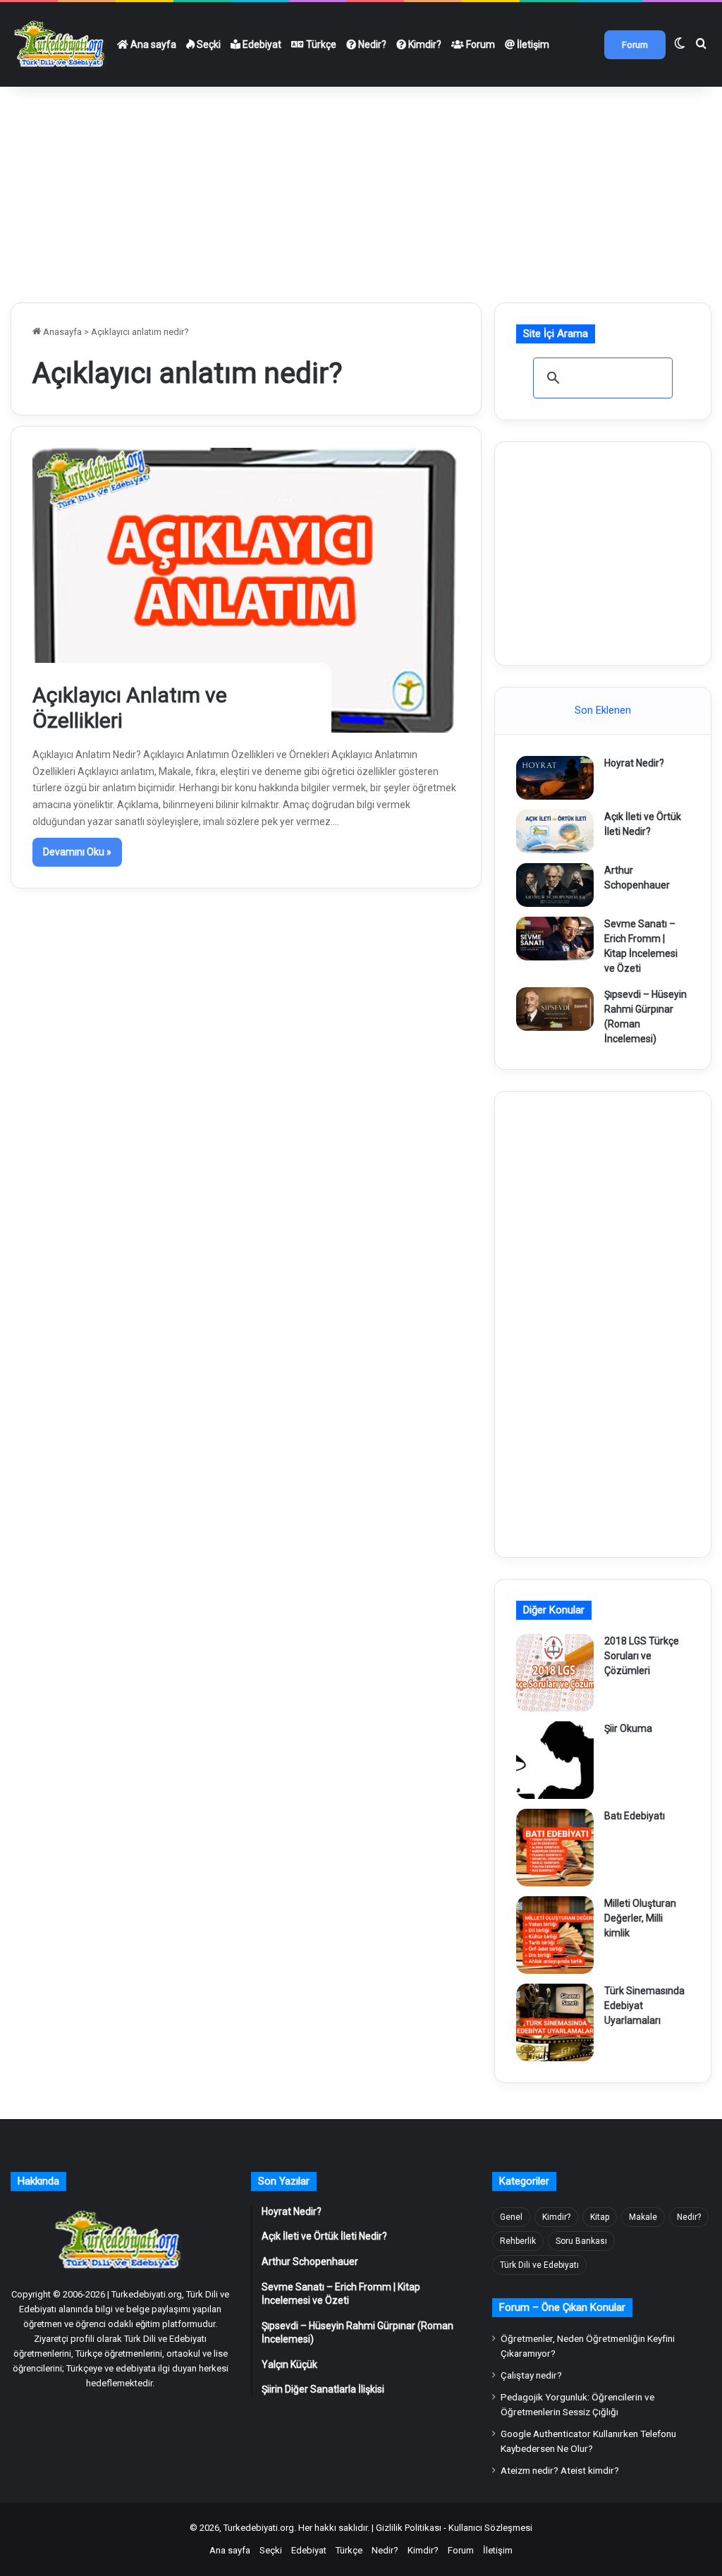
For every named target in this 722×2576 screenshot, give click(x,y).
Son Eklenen (603, 710)
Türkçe (320, 44)
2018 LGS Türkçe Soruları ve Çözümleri (642, 1656)
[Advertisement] (361, 189)
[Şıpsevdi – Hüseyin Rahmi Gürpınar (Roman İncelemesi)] (555, 1009)
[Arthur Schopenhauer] (555, 885)
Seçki (208, 44)
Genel (511, 2217)
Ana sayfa (152, 44)
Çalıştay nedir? (531, 2375)
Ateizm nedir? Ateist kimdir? (560, 2470)
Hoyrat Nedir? (634, 763)
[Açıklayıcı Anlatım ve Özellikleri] (246, 590)
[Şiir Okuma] (555, 1760)
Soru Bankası (581, 2241)
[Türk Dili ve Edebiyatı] (61, 44)
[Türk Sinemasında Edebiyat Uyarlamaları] (555, 2022)
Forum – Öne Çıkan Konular (562, 2307)
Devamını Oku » (77, 852)
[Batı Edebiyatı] (555, 1848)
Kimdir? (424, 44)
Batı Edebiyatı (635, 1816)
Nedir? (371, 44)
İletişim (532, 44)
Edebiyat (261, 44)
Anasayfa (61, 332)
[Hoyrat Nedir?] (555, 778)
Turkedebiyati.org (259, 2528)
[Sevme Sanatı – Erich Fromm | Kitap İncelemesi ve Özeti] (555, 939)
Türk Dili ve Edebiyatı (539, 2265)
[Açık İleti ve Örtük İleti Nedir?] (555, 831)
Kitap (600, 2217)
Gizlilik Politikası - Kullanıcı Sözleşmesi (454, 2528)
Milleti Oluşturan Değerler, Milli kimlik (640, 1918)
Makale (643, 2217)
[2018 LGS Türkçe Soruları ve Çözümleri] (555, 1673)
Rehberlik (518, 2241)
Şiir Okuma (628, 1728)
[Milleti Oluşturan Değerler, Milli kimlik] (555, 1935)
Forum (479, 44)
